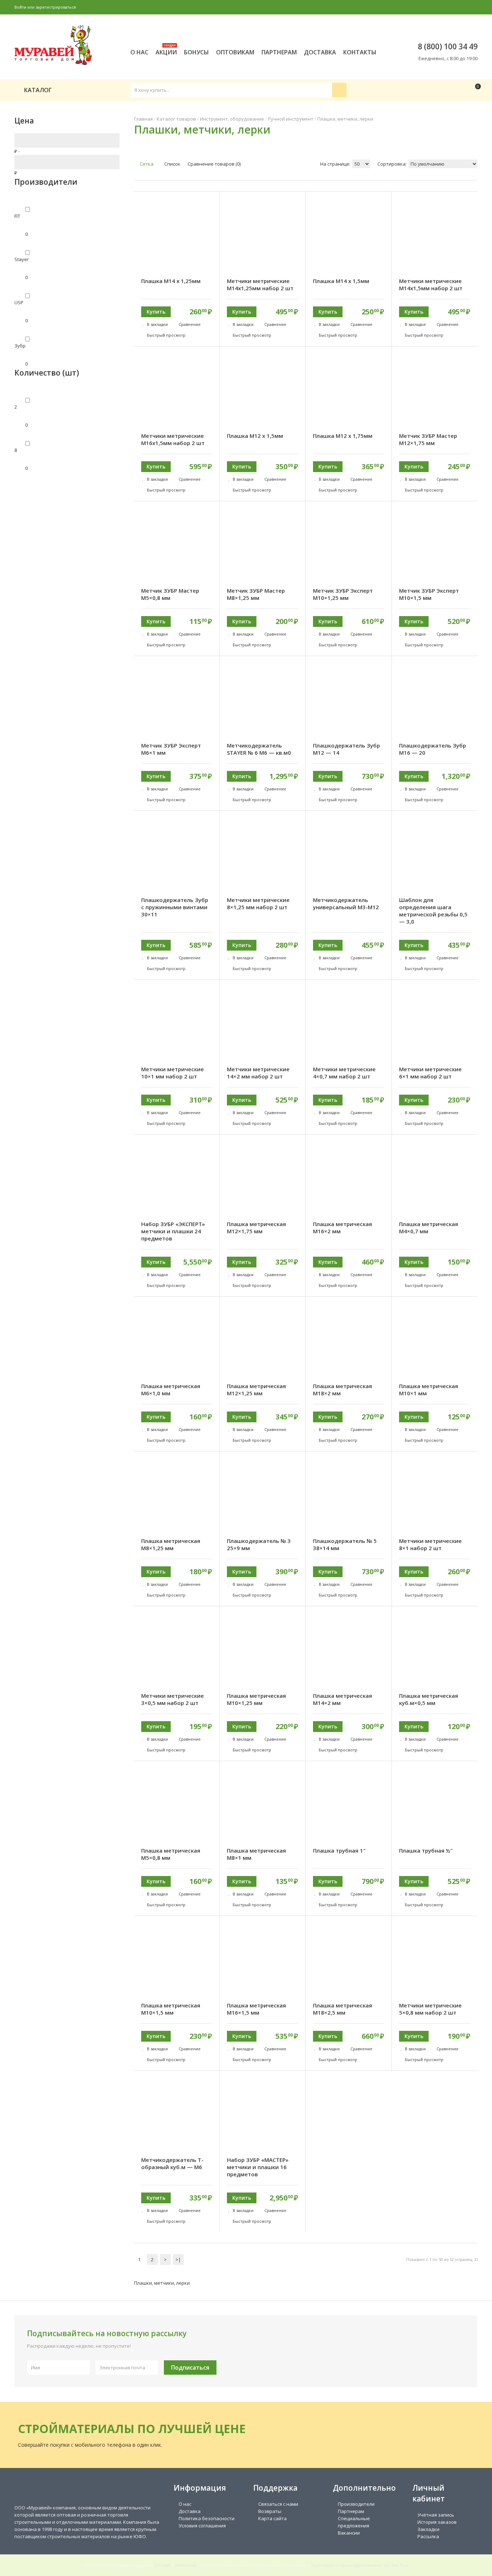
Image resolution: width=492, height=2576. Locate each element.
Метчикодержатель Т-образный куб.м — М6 (172, 2163)
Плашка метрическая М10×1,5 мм (171, 2009)
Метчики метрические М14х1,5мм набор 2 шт (431, 284)
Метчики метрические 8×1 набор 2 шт (430, 1544)
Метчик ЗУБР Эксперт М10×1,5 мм (429, 594)
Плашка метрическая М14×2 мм (343, 1699)
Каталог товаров (176, 119)
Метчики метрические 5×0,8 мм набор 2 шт (430, 2009)
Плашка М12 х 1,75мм (343, 436)
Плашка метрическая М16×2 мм (343, 1228)
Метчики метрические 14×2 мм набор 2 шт (258, 1073)
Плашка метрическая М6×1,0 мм (171, 1390)
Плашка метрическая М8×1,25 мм (171, 1544)
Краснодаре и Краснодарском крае (346, 2565)
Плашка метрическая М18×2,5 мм (343, 2009)
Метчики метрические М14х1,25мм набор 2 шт (260, 284)
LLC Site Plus (396, 2565)
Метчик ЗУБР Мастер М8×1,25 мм (256, 594)
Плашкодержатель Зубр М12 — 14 (346, 749)
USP (19, 302)
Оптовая (162, 2565)
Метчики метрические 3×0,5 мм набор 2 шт (173, 1699)
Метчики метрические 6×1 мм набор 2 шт (430, 1073)
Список (172, 164)
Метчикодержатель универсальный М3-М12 (346, 903)
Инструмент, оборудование (232, 119)
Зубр (20, 346)
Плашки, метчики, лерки (345, 119)
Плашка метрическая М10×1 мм (429, 1390)
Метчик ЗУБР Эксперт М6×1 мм (171, 749)
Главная (143, 119)
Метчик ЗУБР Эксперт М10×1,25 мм (343, 594)
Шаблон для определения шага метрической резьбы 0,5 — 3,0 (433, 911)
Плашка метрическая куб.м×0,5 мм (429, 1699)
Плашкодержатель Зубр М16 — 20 (433, 749)
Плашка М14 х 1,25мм (171, 281)
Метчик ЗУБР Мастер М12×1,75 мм (428, 439)
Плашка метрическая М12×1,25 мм (256, 1390)
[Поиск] (339, 90)
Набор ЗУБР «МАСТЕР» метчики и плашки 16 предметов (258, 2167)
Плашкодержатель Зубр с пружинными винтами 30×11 (175, 907)
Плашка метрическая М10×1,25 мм (256, 1699)
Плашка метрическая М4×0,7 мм (429, 1228)
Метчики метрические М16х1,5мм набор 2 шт (173, 439)
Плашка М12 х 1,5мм (255, 436)
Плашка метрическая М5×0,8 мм (171, 1854)
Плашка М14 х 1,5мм (341, 281)
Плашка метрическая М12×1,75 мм (256, 1228)
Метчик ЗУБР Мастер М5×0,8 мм (170, 594)
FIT (17, 216)
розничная (186, 2565)
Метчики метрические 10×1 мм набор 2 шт (173, 1073)
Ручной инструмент (291, 119)
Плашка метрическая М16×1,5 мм (256, 2009)
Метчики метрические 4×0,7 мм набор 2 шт (344, 1073)
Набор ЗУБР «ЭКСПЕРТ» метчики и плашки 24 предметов (173, 1231)
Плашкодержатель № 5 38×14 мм (345, 1544)
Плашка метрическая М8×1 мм (256, 1854)
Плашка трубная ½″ (426, 1850)
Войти (20, 7)
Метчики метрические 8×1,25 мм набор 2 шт (258, 903)
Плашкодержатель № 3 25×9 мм (259, 1544)
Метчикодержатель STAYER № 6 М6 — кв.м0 (259, 749)
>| (178, 2259)
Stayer (22, 259)
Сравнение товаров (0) (214, 164)
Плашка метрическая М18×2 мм (343, 1390)
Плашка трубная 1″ (339, 1850)
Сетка (146, 164)
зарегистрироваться (56, 7)
